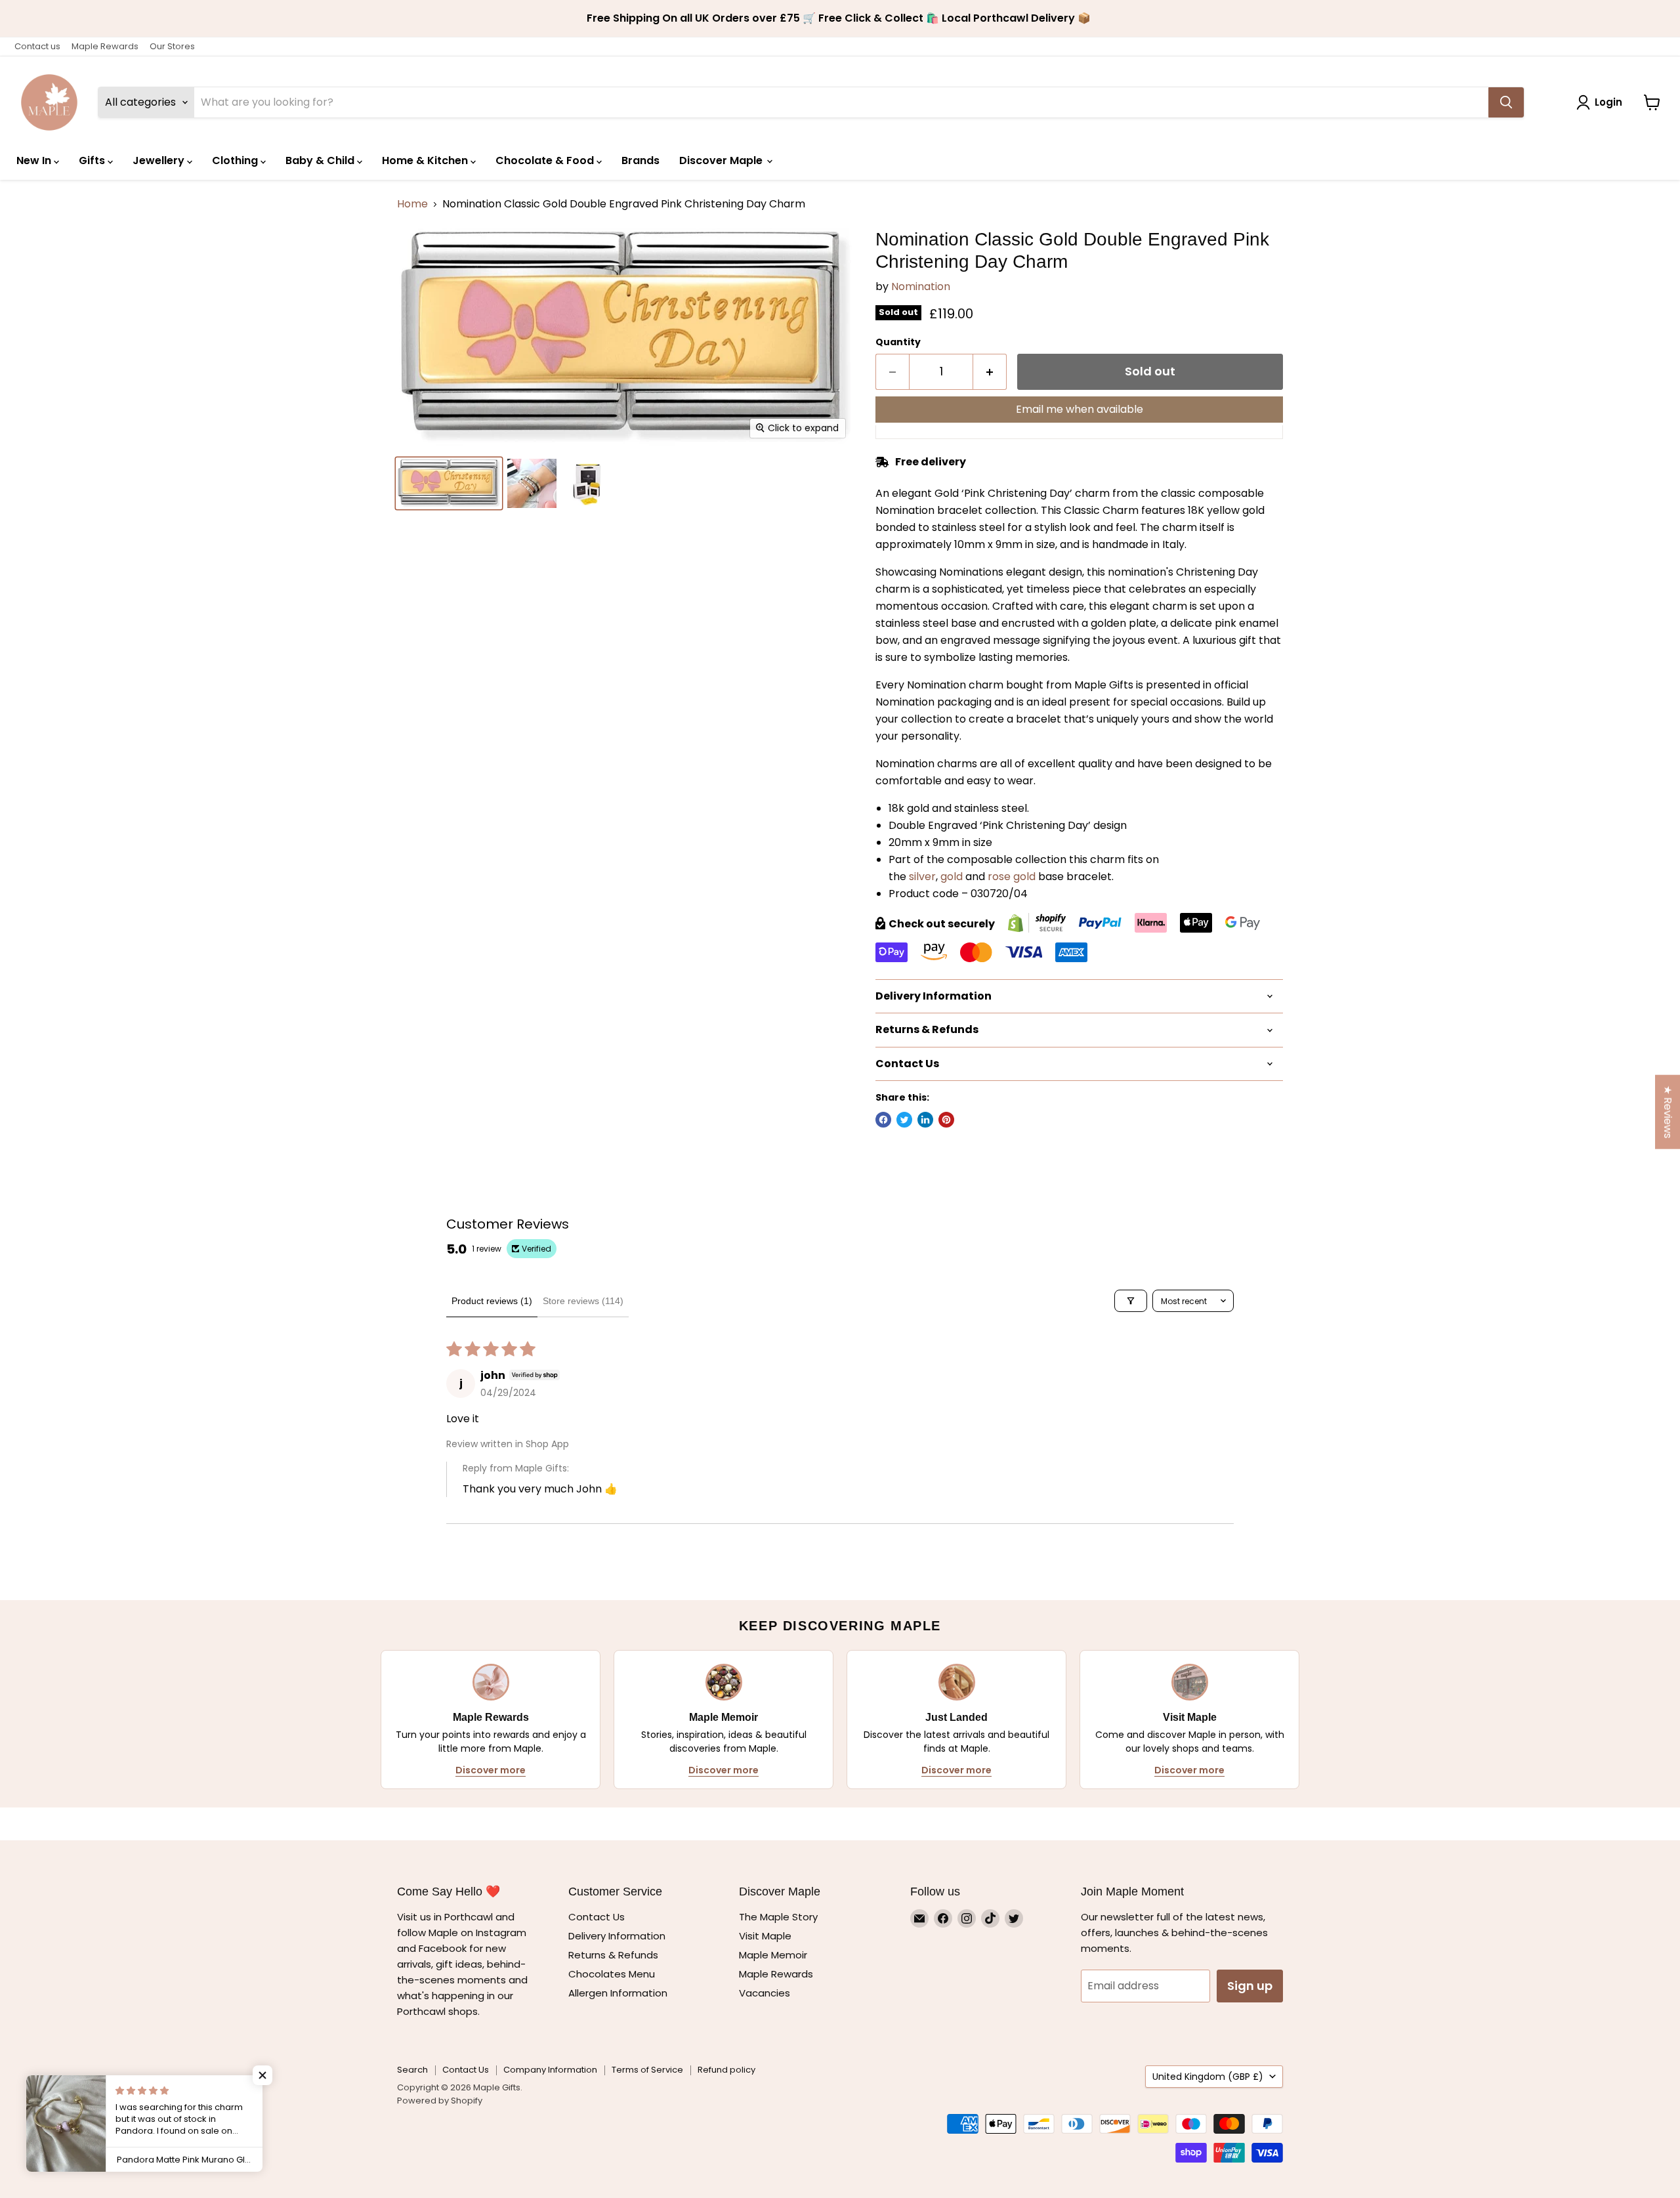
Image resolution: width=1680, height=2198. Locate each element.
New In (35, 160)
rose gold (1012, 877)
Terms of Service (647, 2070)
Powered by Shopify (440, 2101)
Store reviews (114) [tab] (583, 1301)
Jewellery (160, 160)
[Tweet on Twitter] (904, 1120)
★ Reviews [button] (1668, 1111)
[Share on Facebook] (883, 1120)
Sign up (1250, 1986)
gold (952, 877)
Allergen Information (618, 1993)
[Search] (1506, 102)
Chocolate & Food (546, 160)
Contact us (37, 46)
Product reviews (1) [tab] (492, 1301)
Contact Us (597, 1917)
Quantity (898, 342)
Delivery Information (617, 1936)
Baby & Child (321, 160)
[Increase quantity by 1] (990, 372)
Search (412, 2070)
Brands (640, 160)
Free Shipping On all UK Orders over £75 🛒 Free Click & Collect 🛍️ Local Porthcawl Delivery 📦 (840, 18)
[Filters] (1131, 1301)
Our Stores (172, 46)
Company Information (550, 2070)
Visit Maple (765, 1936)
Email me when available (1080, 409)
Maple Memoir (773, 1955)
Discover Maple (722, 160)
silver (922, 877)
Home (412, 204)
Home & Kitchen (426, 160)
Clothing (236, 160)
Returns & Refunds (613, 1955)
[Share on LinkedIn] (925, 1120)
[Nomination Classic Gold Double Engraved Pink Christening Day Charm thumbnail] (449, 483)
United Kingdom (1208, 2077)
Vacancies (765, 1993)
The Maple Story (780, 1917)
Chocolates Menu (612, 1974)
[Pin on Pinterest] (946, 1120)
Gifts (93, 160)
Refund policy (726, 2070)
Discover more (491, 1770)
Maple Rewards (105, 46)
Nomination (921, 286)
